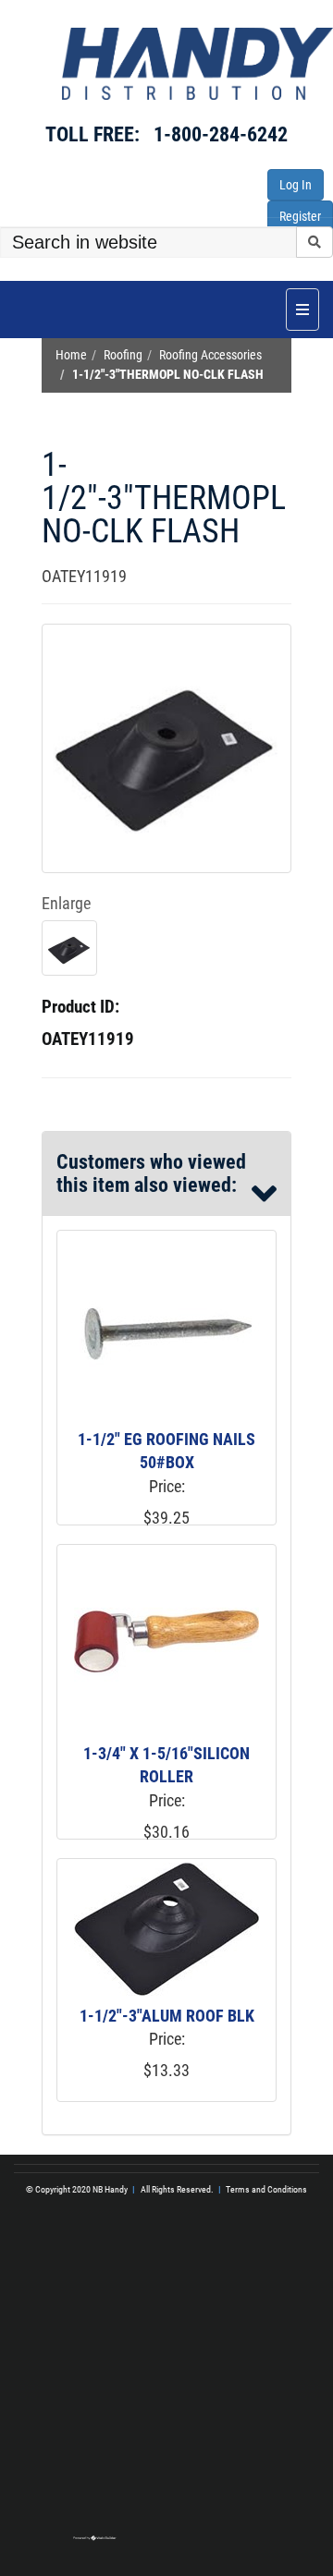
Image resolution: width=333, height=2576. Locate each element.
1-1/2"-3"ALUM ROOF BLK (167, 2016)
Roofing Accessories (210, 355)
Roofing (123, 355)
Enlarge (66, 903)
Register (300, 216)
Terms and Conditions (266, 2189)
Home (71, 355)
